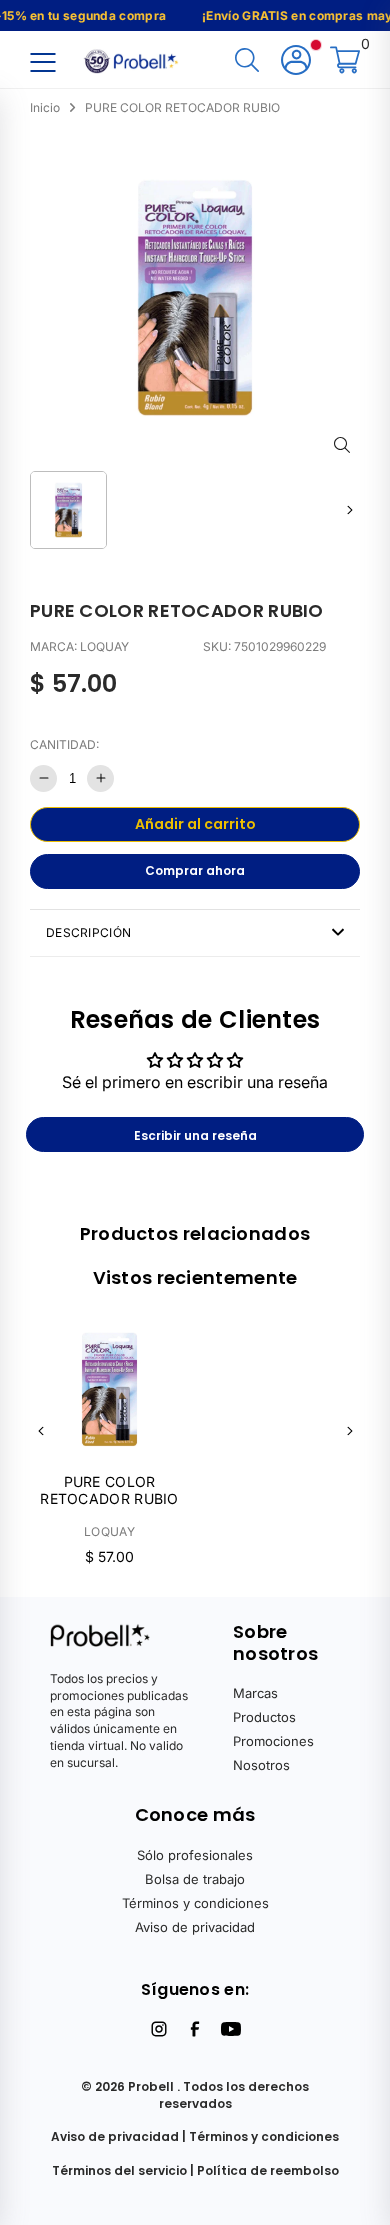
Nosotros (261, 1765)
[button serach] (247, 61)
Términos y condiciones (195, 1903)
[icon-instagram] (159, 2029)
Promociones (273, 1741)
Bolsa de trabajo (195, 1879)
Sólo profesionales (195, 1855)
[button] (349, 509)
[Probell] (133, 59)
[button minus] (43, 778)
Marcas (255, 1693)
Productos (264, 1717)
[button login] (296, 61)
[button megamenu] (42, 61)
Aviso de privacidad (195, 1927)
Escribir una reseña (195, 1135)
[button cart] (345, 61)
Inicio (45, 107)
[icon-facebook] (195, 2029)
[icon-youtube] (231, 2029)
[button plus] (100, 778)
